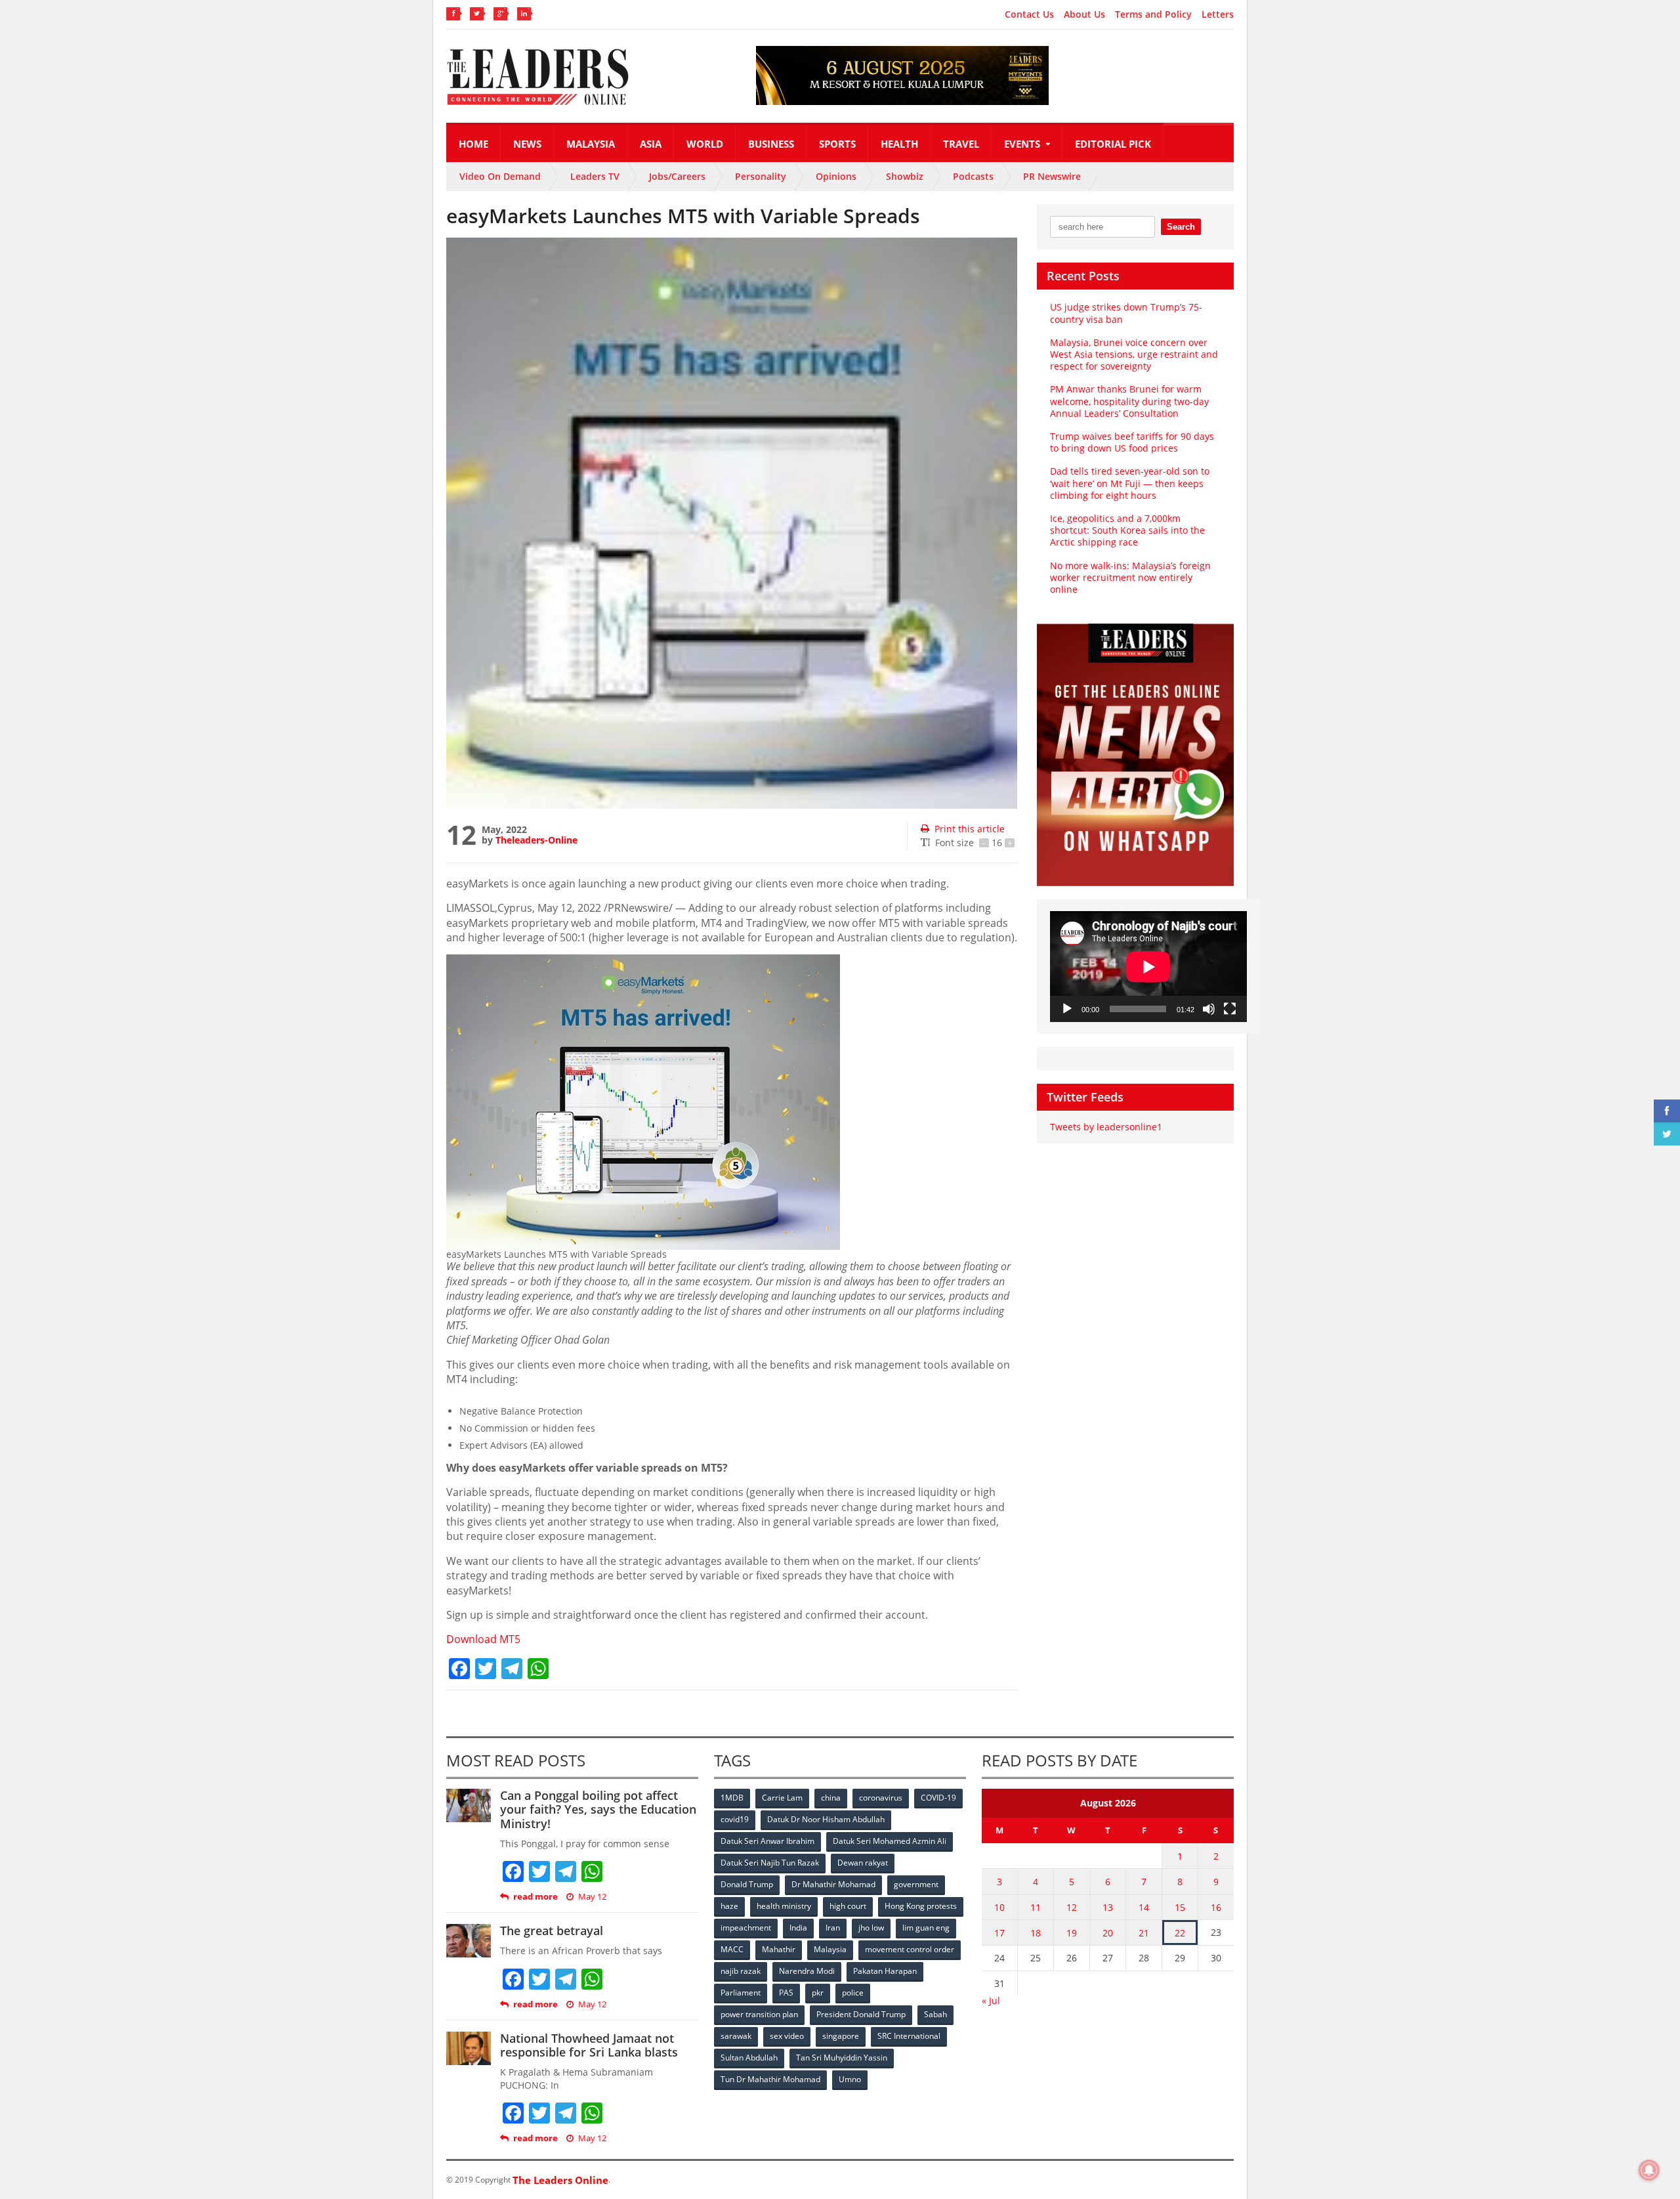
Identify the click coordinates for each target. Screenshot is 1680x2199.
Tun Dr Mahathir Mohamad (770, 2079)
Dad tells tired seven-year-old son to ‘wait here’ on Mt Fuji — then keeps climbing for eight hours (1130, 483)
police (853, 1993)
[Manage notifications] (1649, 2170)
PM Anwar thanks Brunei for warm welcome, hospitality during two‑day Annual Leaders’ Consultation (1129, 401)
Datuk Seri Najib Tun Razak (770, 1863)
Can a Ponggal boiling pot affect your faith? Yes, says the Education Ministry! (598, 1809)
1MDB (732, 1798)
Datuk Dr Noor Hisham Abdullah (826, 1819)
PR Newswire (1052, 176)
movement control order (910, 1949)
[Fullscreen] (1230, 1009)
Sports (837, 144)
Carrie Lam (782, 1798)
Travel (961, 144)
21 (1144, 1933)
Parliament (741, 1993)
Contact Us (1029, 14)
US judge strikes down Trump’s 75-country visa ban (1126, 313)
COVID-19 (938, 1798)
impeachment (746, 1928)
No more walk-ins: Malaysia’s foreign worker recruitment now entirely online (1130, 577)
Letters (1218, 14)
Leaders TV (595, 176)
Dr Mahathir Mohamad (833, 1884)
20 (1108, 1933)
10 (999, 1907)
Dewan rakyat (863, 1863)
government (916, 1884)
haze (729, 1906)
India (798, 1928)
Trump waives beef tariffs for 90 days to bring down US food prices (1132, 442)
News (527, 144)
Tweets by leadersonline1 (1106, 1127)
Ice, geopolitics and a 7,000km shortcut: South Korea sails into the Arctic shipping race (1127, 530)
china (831, 1798)
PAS (786, 1993)
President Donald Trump (861, 2014)
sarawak (736, 2036)
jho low (871, 1928)
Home (473, 144)
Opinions (836, 176)
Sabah (935, 2014)
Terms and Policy (1153, 14)
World (705, 144)
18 (1036, 1933)
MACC (732, 1949)
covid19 (735, 1819)
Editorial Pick (1113, 144)
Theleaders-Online (536, 840)
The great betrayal (552, 1931)
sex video (787, 2036)
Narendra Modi (807, 1971)
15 (1180, 1907)
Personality (761, 176)
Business (771, 144)
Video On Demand (500, 176)
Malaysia (591, 144)
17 (999, 1933)
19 (1072, 1933)
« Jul (991, 2000)
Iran (833, 1928)
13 (1108, 1907)
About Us (1084, 14)
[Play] (1067, 1009)
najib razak (741, 1971)
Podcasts (973, 176)
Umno (850, 2079)
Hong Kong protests (921, 1906)
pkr (818, 1993)
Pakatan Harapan (885, 1971)
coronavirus (881, 1798)
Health (899, 144)
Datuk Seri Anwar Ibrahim (767, 1841)
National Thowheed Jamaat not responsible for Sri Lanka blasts (589, 2045)
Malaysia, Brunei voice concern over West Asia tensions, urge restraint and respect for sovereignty (1134, 354)
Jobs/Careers (677, 176)
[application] (1148, 967)
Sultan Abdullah (749, 2058)
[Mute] (1209, 1009)
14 (1144, 1907)
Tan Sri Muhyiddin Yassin (842, 2058)
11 (1036, 1907)
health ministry (784, 1906)
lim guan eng (926, 1928)
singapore (841, 2036)
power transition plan (759, 2014)
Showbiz (905, 176)
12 (1072, 1907)
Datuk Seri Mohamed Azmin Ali (890, 1841)
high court (848, 1906)
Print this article (970, 829)
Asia (651, 144)
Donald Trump (747, 1884)
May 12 (592, 1897)
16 (1216, 1907)
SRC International (909, 2036)
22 (1180, 1933)
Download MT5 (483, 1639)
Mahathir (779, 1949)
